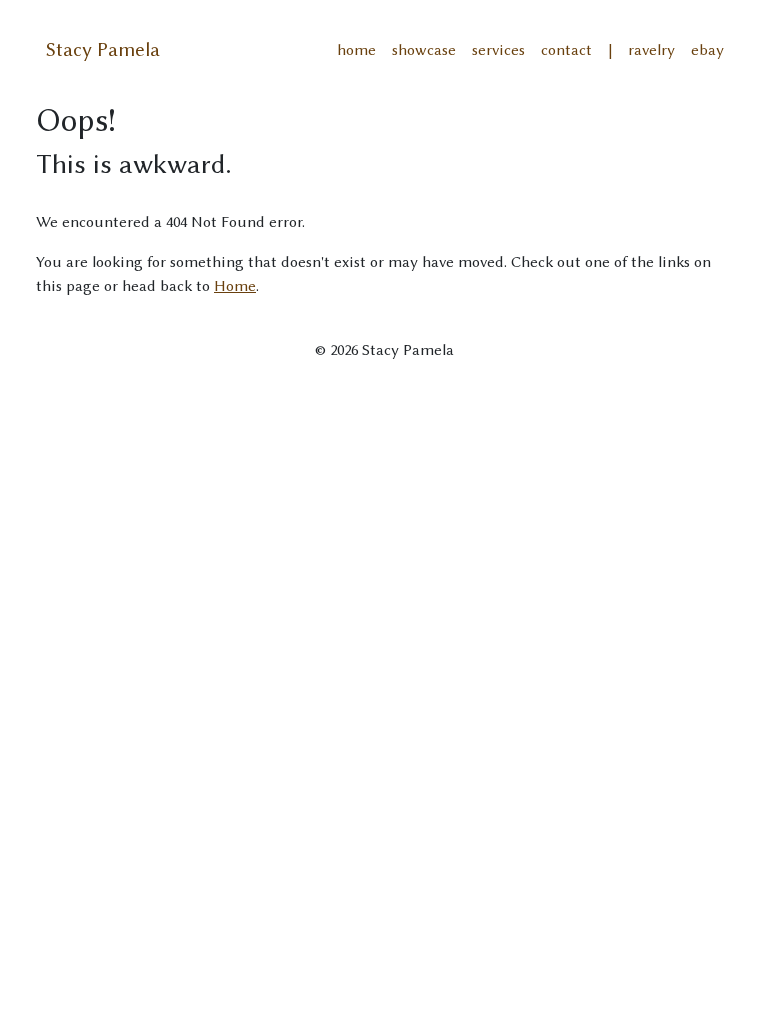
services (498, 50)
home (356, 50)
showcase (424, 50)
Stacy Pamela (103, 49)
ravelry (651, 50)
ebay (707, 50)
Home (235, 286)
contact (566, 50)
